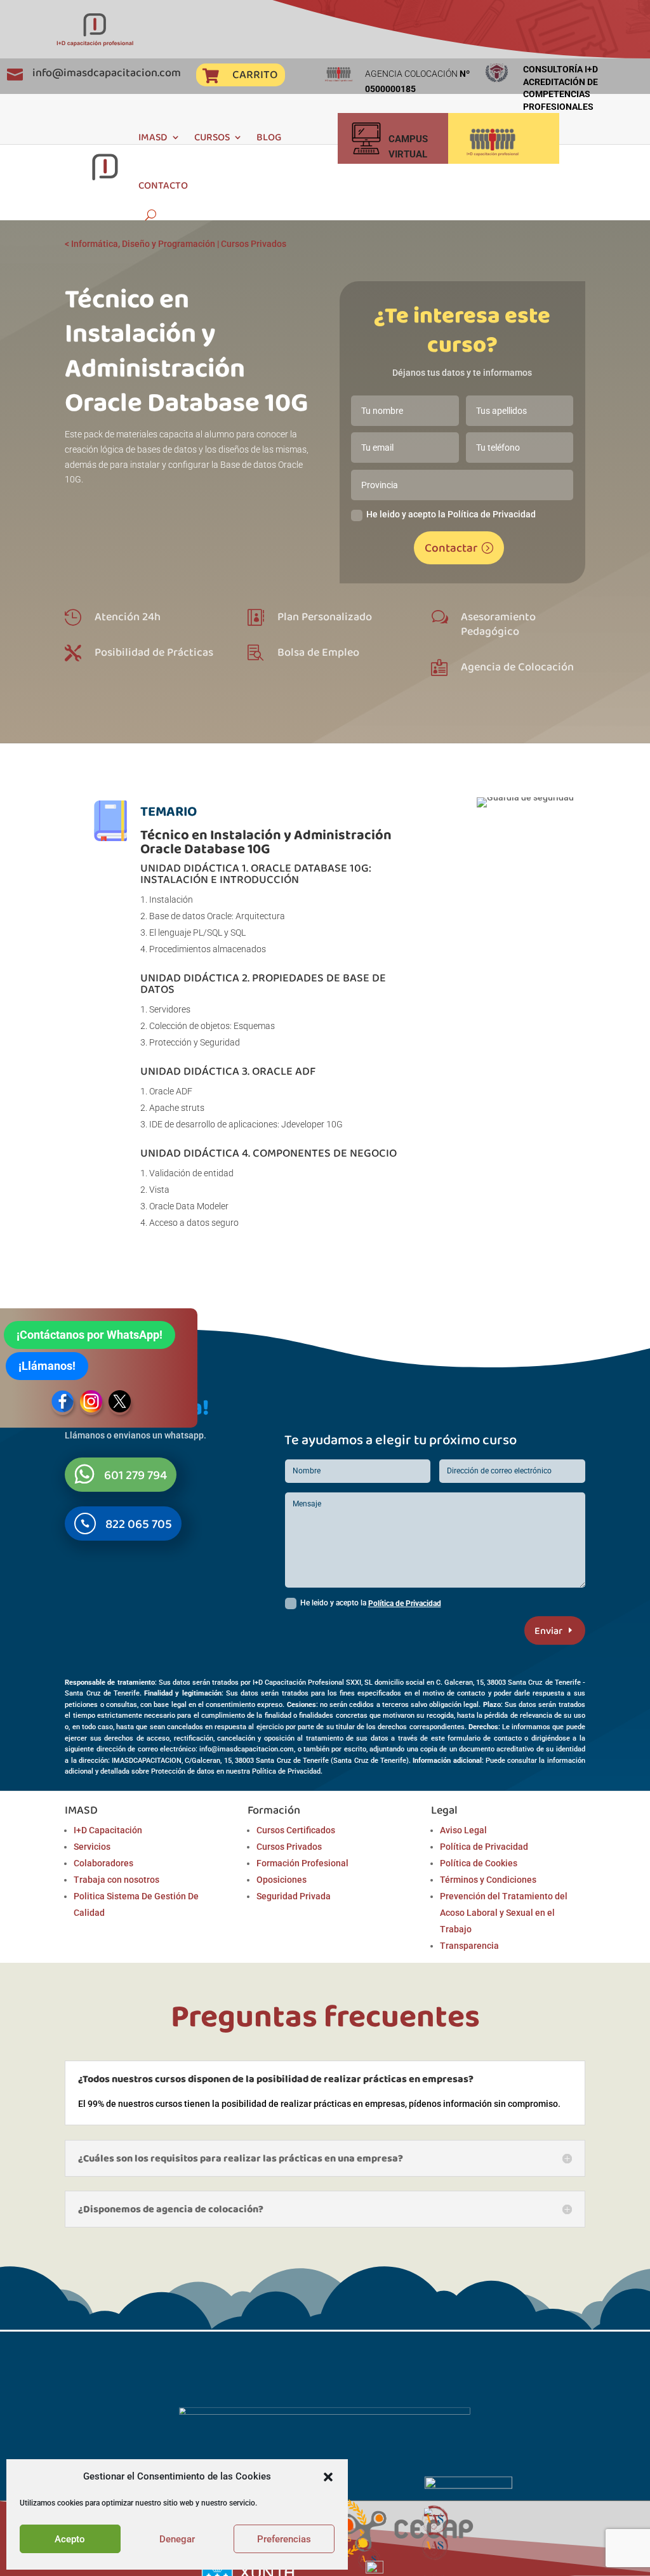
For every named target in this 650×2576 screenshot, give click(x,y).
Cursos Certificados (296, 1830)
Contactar (451, 548)
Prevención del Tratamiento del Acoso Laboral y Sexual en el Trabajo (504, 1913)
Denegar (177, 2539)
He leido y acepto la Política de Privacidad (451, 514)
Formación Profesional (302, 1863)
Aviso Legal (463, 1830)
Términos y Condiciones (488, 1880)
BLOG (269, 137)
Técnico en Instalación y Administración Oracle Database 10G (266, 841)
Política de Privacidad (405, 1603)
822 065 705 (139, 1524)
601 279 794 (136, 1475)
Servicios (92, 1847)
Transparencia (469, 1946)
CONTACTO (163, 185)
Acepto (70, 2539)
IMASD (153, 137)
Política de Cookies (479, 1863)
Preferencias (284, 2539)
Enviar (548, 1630)
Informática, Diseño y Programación (143, 244)
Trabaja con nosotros (116, 1880)
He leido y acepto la (371, 1603)
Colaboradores (103, 1863)
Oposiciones (282, 1880)
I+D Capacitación (108, 1830)
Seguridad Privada (294, 1896)
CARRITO (255, 74)
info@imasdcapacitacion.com (107, 72)
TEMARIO (169, 811)
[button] (328, 2477)
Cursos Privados (254, 244)
